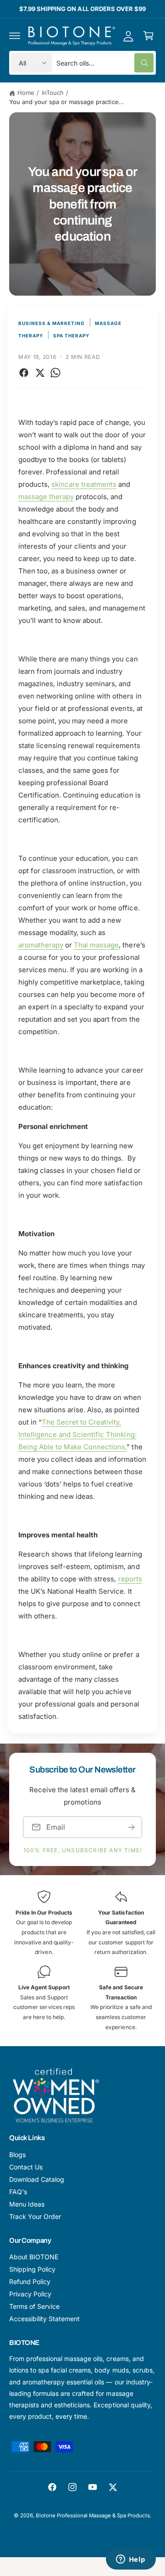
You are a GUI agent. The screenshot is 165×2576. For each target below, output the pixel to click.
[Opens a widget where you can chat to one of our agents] (131, 2560)
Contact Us (26, 2167)
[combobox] (105, 63)
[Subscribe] (132, 1827)
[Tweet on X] (40, 373)
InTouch (53, 93)
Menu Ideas (27, 2204)
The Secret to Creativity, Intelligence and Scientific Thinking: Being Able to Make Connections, (77, 1434)
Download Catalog (37, 2179)
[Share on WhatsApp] (55, 373)
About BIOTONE (34, 2257)
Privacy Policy (30, 2294)
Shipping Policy (32, 2269)
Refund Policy (30, 2282)
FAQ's (18, 2192)
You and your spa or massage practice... (67, 102)
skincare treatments (84, 484)
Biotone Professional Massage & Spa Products (93, 2515)
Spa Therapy (71, 336)
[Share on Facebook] (24, 373)
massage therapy (46, 497)
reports (130, 1579)
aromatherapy (41, 945)
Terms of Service (34, 2306)
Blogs (17, 2155)
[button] (15, 36)
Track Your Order (35, 2216)
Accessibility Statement (44, 2319)
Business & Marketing (52, 323)
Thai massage (96, 945)
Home (26, 93)
